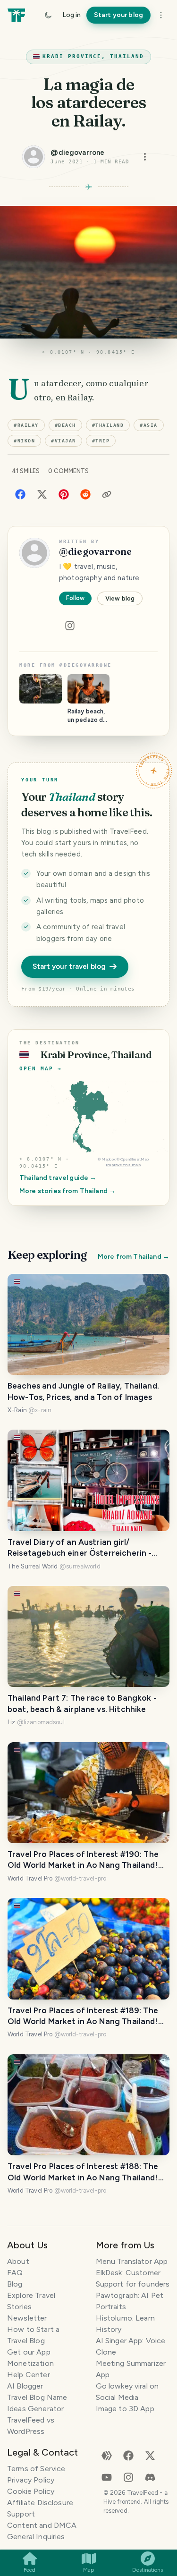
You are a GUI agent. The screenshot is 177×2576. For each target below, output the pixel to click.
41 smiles (26, 471)
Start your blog (118, 15)
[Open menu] (145, 157)
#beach (65, 425)
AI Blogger (25, 2386)
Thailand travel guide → (58, 1178)
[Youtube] (107, 2477)
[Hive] (107, 2455)
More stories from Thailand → (67, 1191)
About (18, 2261)
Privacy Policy (31, 2480)
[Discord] (150, 2477)
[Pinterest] (64, 494)
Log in (72, 15)
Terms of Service (36, 2469)
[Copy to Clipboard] (107, 494)
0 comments (68, 471)
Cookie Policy (31, 2491)
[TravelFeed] (16, 15)
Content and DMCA (42, 2525)
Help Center (29, 2375)
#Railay (26, 425)
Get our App (29, 2352)
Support (21, 2514)
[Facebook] (20, 494)
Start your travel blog (69, 966)
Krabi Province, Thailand (93, 56)
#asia (149, 425)
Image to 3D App (125, 2409)
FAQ (15, 2273)
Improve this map (123, 1165)
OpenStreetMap (135, 1159)
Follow (75, 598)
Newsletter (27, 2318)
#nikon (24, 441)
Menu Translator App (132, 2261)
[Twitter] (42, 494)
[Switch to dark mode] (48, 15)
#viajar (63, 441)
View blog (120, 598)
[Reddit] (85, 494)
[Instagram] (70, 626)
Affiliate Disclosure (40, 2503)
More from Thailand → (134, 1257)
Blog (15, 2284)
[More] (161, 15)
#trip (101, 441)
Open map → (41, 1069)
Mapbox (109, 1159)
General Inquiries (36, 2537)
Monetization (30, 2363)
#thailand (108, 425)
